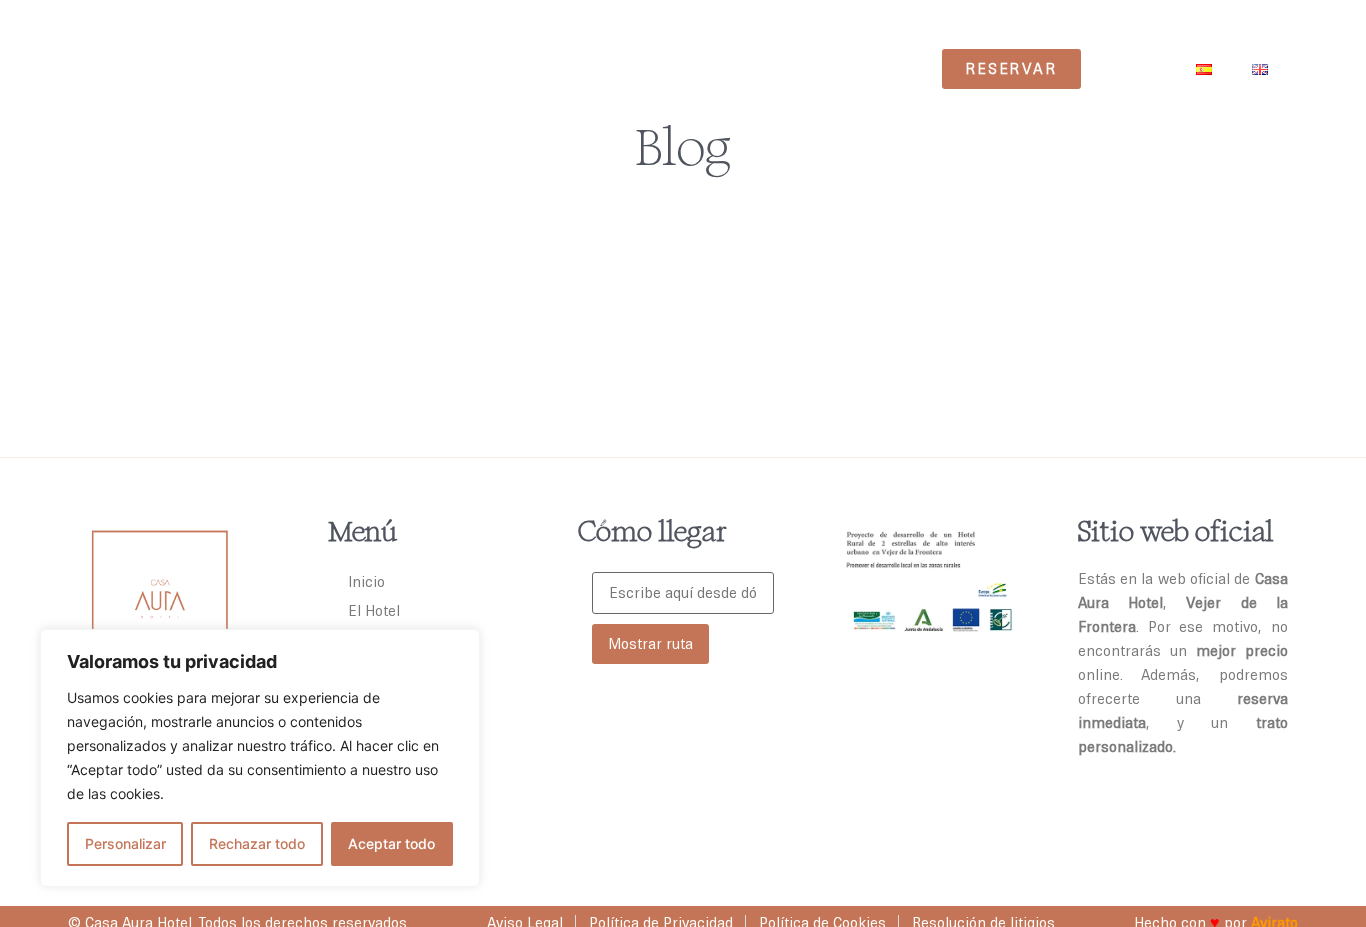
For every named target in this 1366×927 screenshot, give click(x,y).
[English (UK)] (1260, 69)
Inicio (366, 581)
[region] (260, 758)
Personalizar (125, 843)
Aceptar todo (391, 843)
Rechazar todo (257, 843)
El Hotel (374, 610)
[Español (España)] (1204, 69)
